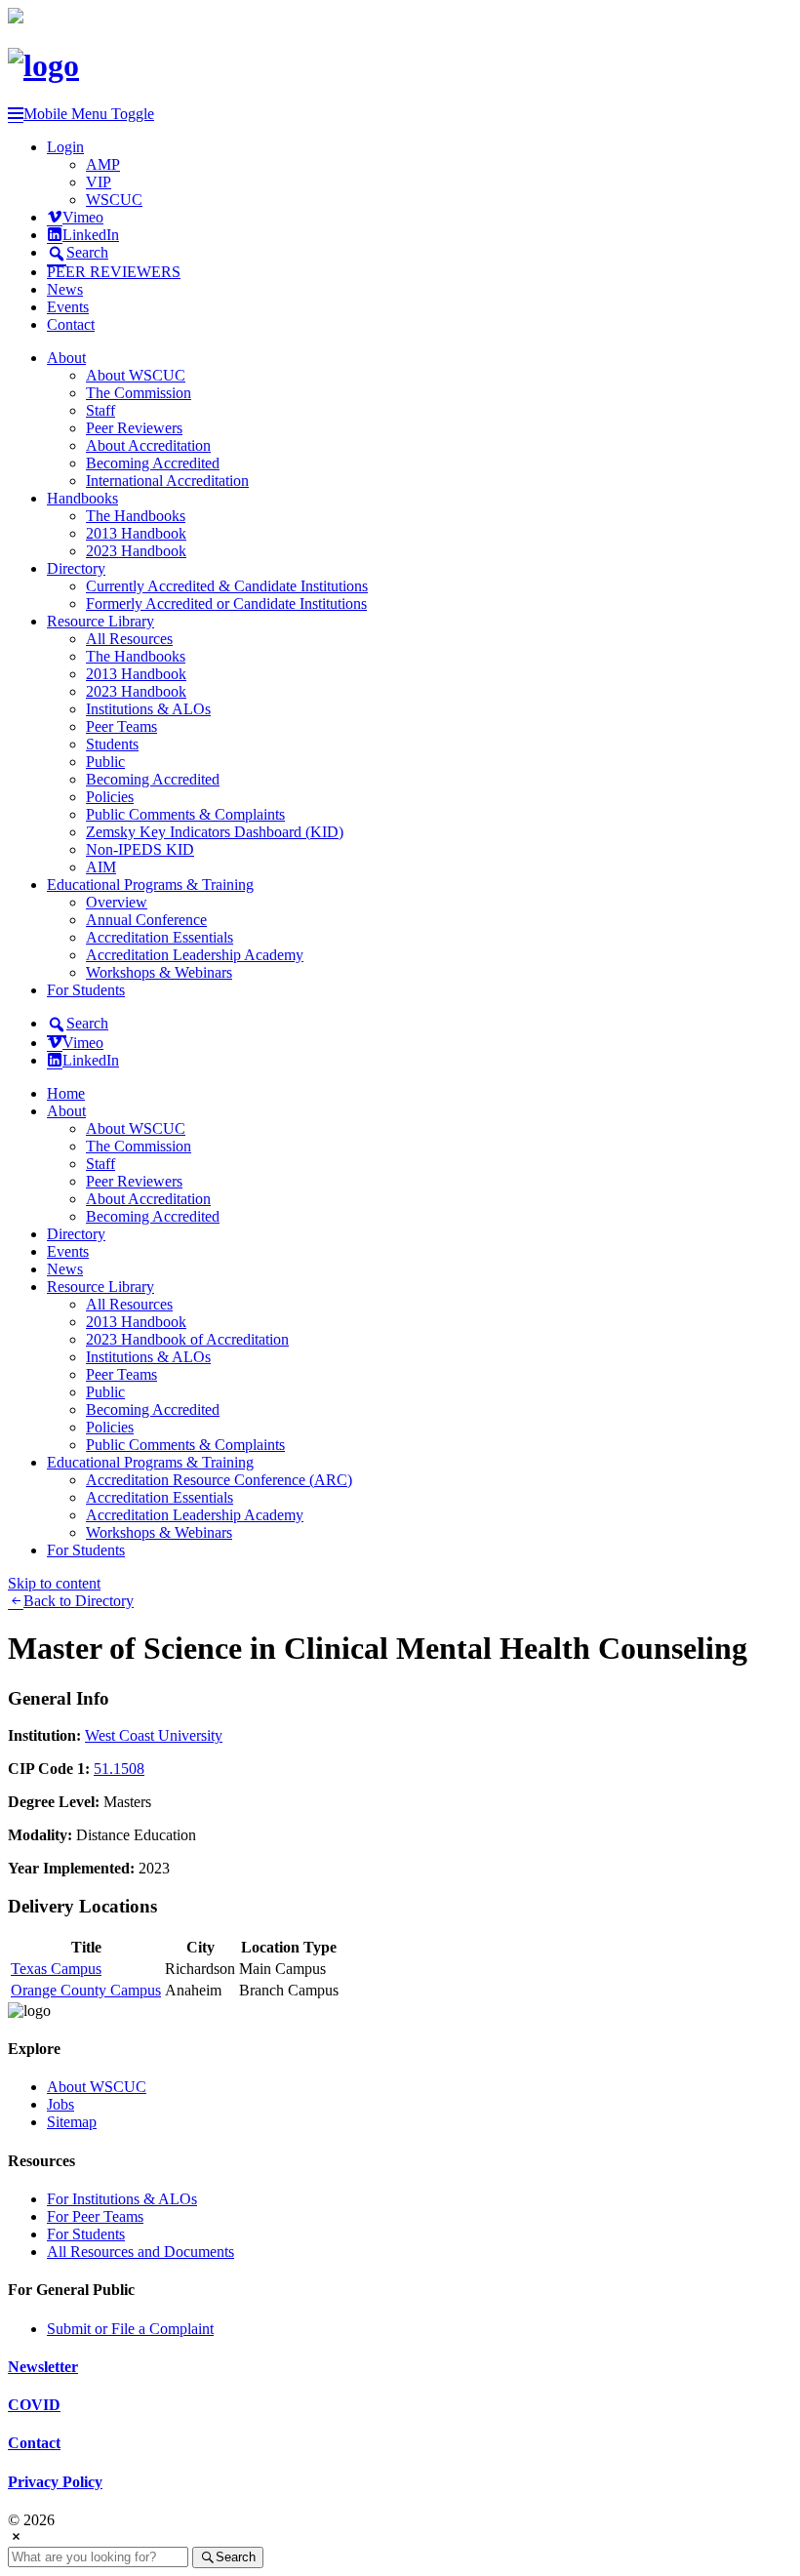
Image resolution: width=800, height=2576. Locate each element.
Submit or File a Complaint (130, 2329)
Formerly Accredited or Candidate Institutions (226, 604)
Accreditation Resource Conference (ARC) (219, 1480)
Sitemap (72, 2122)
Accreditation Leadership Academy (195, 955)
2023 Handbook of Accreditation (187, 1339)
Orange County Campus (86, 1990)
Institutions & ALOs (148, 709)
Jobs (60, 2104)
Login (65, 147)
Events (68, 307)
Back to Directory (79, 1601)
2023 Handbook (136, 551)
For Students (86, 990)
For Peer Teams (95, 2216)
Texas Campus (56, 1969)
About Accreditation (148, 445)
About (66, 358)
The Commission (139, 393)
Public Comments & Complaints (185, 814)
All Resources (129, 639)
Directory (76, 568)
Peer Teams (121, 726)
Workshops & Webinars (159, 972)
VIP (99, 182)
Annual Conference (146, 920)
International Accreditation (167, 481)
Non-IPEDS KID (140, 849)
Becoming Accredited (153, 463)
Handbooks (82, 498)
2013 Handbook (136, 533)
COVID (34, 2405)
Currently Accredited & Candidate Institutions (227, 586)
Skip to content (54, 1583)
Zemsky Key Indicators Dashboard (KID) (215, 832)
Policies (110, 797)
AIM (101, 867)
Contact (71, 324)
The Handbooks (136, 516)
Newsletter (43, 2367)
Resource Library (100, 621)
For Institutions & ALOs (122, 2199)
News (65, 289)
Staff (100, 410)
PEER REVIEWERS (114, 272)
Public (105, 762)
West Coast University (154, 1735)
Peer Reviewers (134, 428)
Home (66, 1093)
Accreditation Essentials (160, 937)
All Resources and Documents (140, 2252)
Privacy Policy (55, 2482)
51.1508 (119, 1769)
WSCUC (114, 200)
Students (112, 744)
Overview (117, 902)
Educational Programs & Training (150, 885)
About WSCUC (136, 375)
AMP (103, 164)
